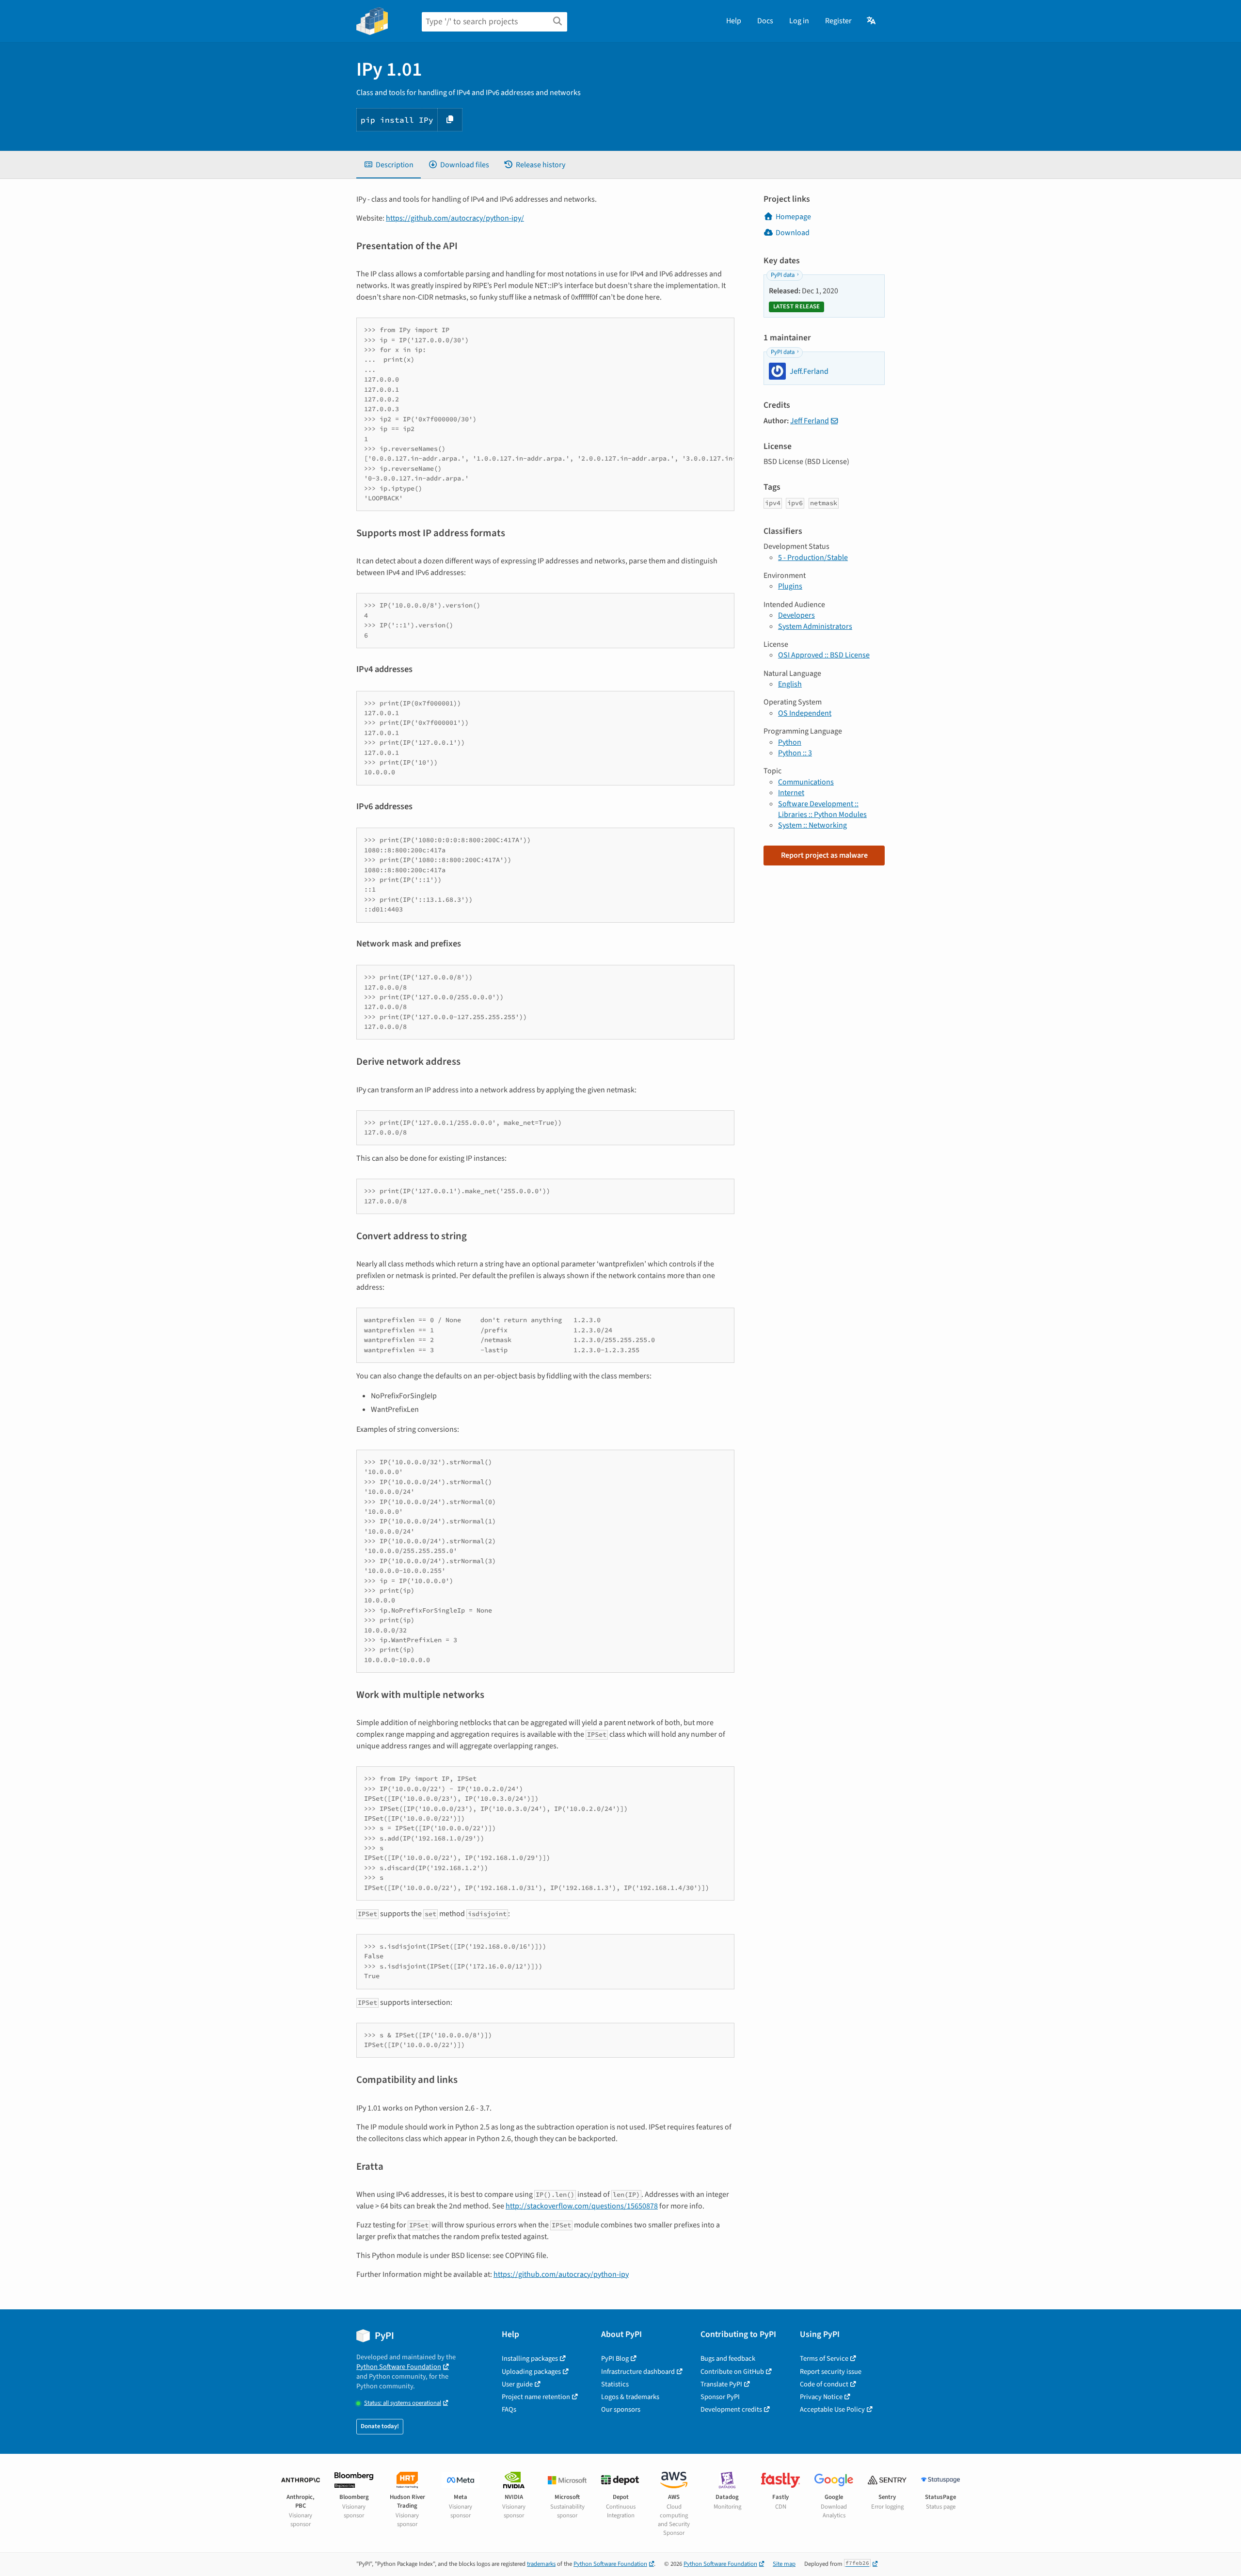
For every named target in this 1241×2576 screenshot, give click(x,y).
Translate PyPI (721, 2384)
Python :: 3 (795, 753)
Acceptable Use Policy (832, 2409)
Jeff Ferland (810, 421)
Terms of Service (824, 2359)
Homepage (793, 217)
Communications (806, 782)
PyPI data (783, 275)
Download (793, 233)
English (790, 684)
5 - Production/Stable (813, 558)
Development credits (731, 2409)
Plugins (790, 586)
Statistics (615, 2384)
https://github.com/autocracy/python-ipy (561, 2274)
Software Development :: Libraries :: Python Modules (822, 809)
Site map (784, 2564)
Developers (796, 615)
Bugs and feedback (728, 2359)
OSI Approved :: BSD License (824, 655)
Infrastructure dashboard (638, 2372)
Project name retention (536, 2397)
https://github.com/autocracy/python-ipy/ (455, 218)
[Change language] (872, 21)
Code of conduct (824, 2384)
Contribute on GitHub (732, 2372)
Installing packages (530, 2359)
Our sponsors (621, 2409)
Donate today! (380, 2426)
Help (734, 21)
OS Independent (805, 713)
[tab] (389, 165)
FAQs (509, 2409)
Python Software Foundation (399, 2367)
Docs (765, 21)
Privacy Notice (821, 2397)
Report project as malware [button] (824, 855)
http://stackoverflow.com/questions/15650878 (582, 2206)
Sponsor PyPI (720, 2397)
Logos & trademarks (630, 2397)
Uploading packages (531, 2372)
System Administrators (815, 626)
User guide (517, 2384)
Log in (799, 21)
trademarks (541, 2564)
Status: (403, 2403)
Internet (791, 793)
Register (838, 21)
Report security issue (831, 2372)
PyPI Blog (615, 2359)
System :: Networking (812, 825)
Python (790, 742)
